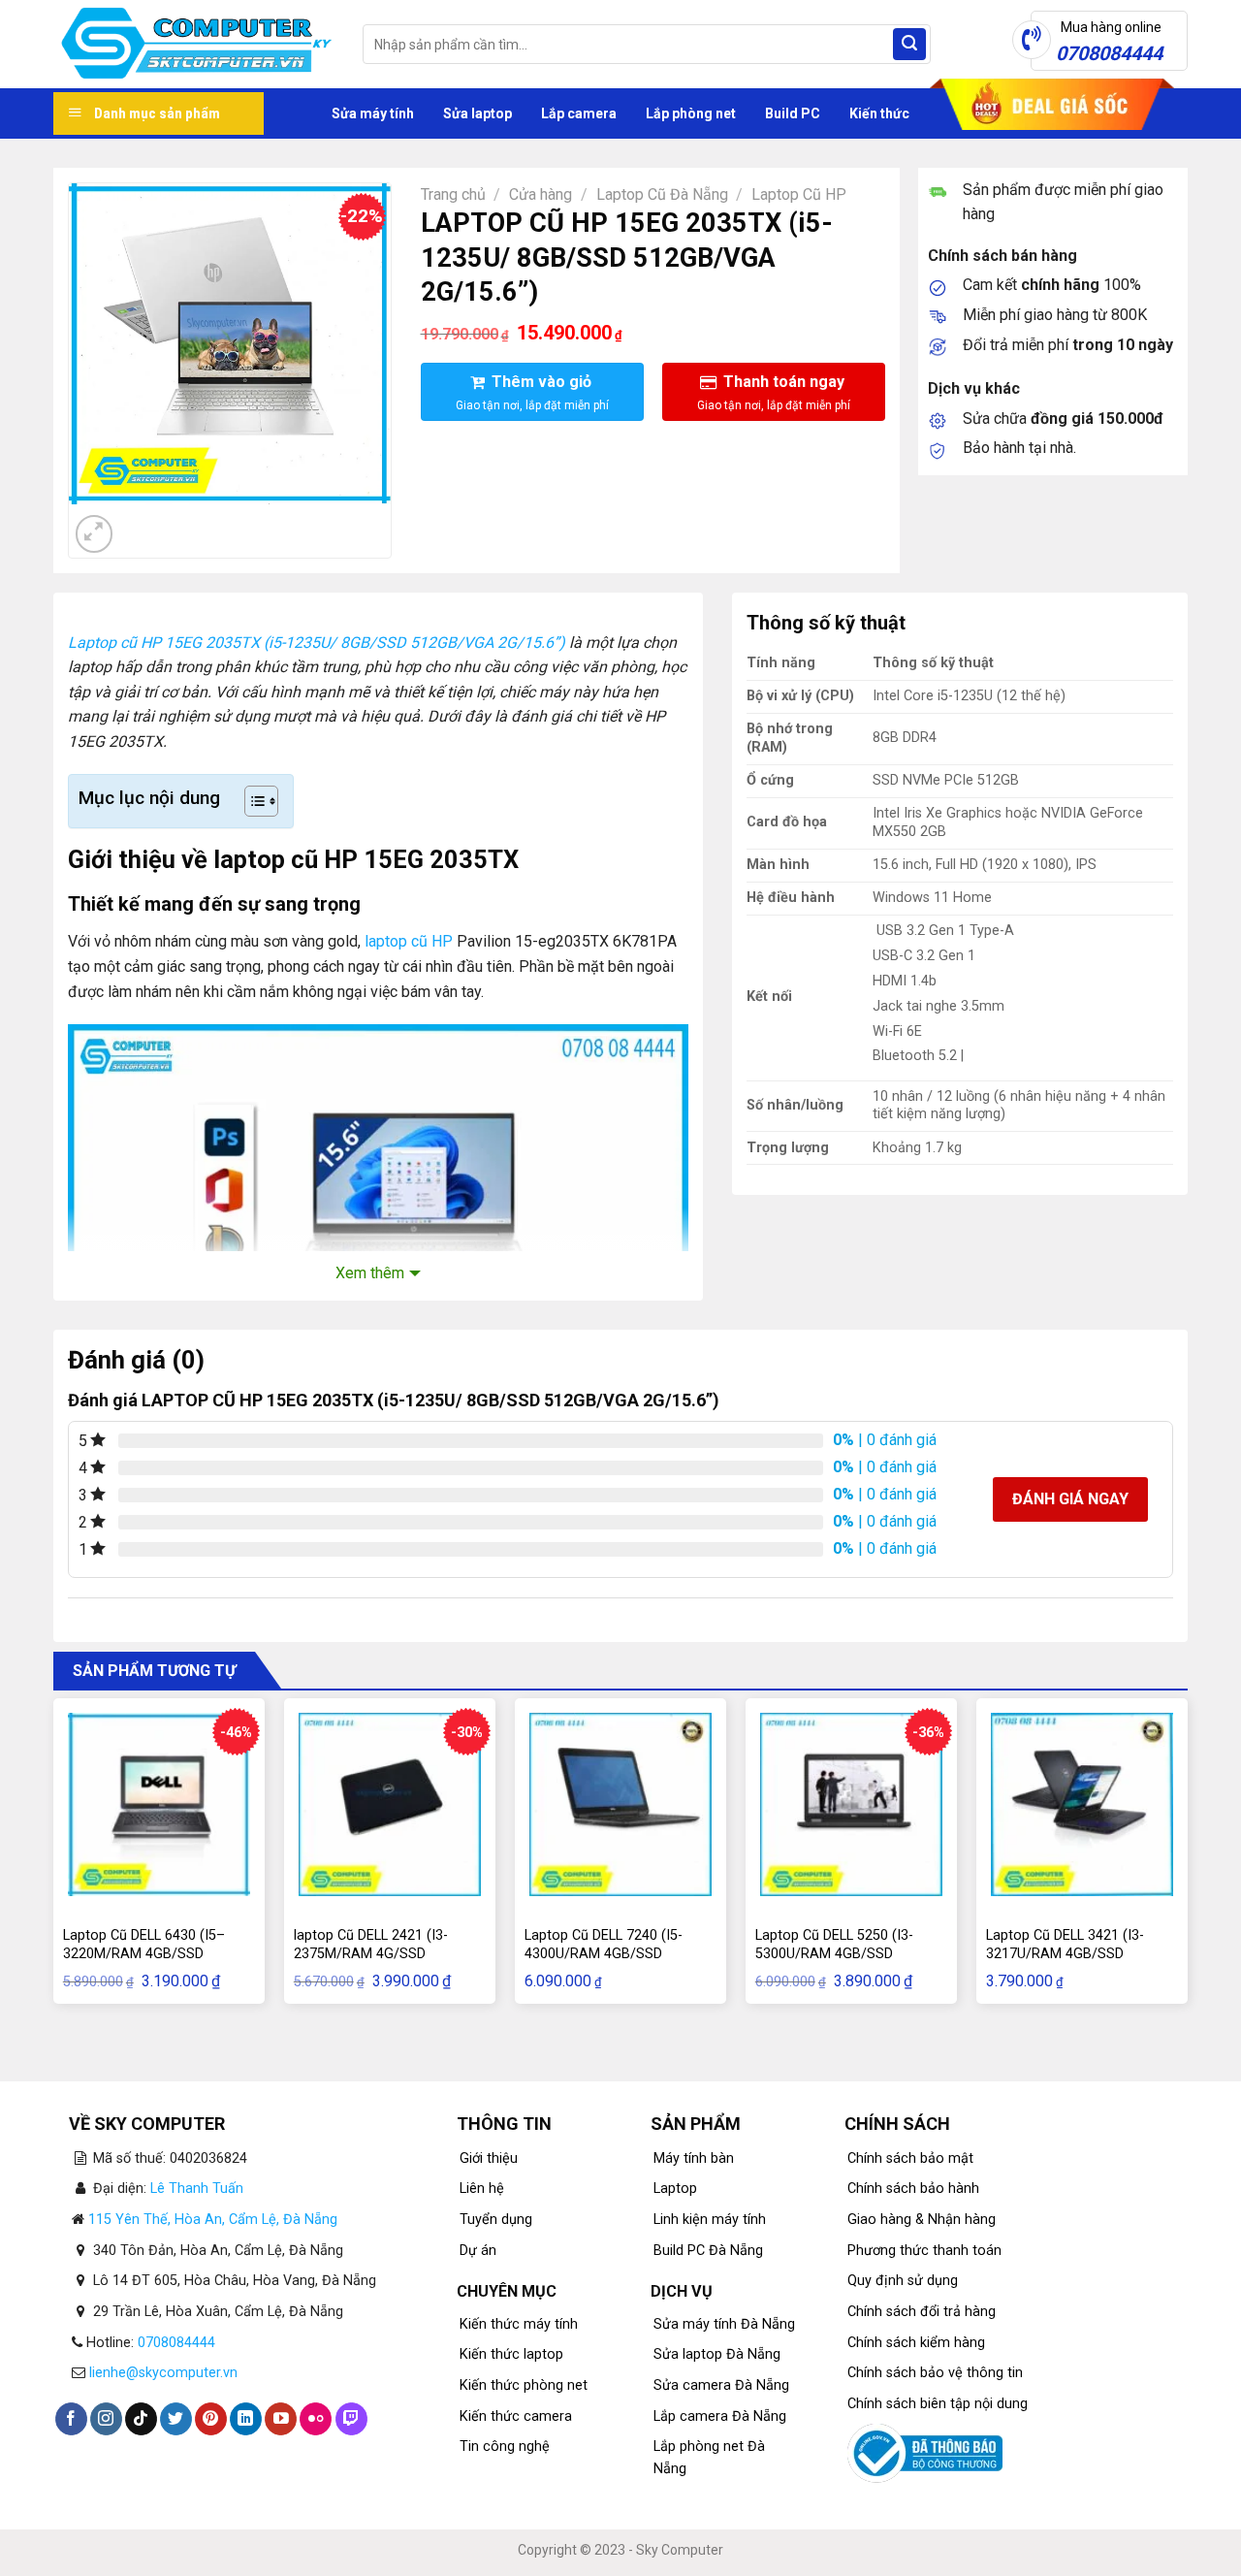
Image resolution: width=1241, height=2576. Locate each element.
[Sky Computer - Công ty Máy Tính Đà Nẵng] (193, 45)
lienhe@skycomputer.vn (163, 2373)
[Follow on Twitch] (351, 2419)
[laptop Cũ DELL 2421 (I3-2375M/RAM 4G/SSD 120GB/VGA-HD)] (390, 1804)
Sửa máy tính (373, 113)
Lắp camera (579, 113)
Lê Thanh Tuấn (197, 2189)
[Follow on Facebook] (71, 2419)
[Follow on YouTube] (281, 2419)
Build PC (793, 113)
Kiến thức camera (516, 2416)
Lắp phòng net (691, 113)
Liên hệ (482, 2189)
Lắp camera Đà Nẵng (720, 2416)
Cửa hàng (541, 194)
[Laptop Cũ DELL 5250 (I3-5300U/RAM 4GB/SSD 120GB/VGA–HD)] (851, 1804)
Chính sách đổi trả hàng (922, 2312)
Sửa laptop (477, 113)
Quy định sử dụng (903, 2281)
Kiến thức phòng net (524, 2385)
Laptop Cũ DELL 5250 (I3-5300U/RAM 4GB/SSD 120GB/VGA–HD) (834, 1953)
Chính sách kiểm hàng (916, 2343)
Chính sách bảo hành (913, 2189)
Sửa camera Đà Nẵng (721, 2385)
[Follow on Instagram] (106, 2419)
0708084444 (176, 2343)
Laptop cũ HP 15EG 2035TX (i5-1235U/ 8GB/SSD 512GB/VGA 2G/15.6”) (317, 643)
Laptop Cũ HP (799, 194)
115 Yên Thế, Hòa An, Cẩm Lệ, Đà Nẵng (213, 2220)
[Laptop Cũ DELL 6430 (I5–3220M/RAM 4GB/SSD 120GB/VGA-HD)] (159, 1804)
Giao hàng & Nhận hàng (922, 2220)
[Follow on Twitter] (176, 2419)
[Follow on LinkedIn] (246, 2419)
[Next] (141, 523)
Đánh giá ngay (1070, 1499)
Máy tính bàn (694, 2158)
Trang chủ (453, 194)
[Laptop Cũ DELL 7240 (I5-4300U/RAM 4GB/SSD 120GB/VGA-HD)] (620, 1804)
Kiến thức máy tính (519, 2324)
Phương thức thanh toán (924, 2251)
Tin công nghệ (505, 2447)
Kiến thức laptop (511, 2354)
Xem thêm (370, 1273)
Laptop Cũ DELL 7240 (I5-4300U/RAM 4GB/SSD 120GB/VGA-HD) (604, 1953)
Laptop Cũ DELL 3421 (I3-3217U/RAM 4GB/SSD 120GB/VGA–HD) (1065, 1953)
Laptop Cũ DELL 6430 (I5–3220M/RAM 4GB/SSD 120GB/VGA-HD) (144, 1953)
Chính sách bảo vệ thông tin (935, 2373)
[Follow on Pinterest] (211, 2419)
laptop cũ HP (409, 941)
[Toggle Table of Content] (252, 801)
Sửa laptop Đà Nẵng (717, 2354)
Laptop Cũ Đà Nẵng (662, 194)
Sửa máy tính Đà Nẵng (724, 2324)
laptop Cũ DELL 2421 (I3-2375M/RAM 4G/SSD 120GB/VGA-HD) (371, 1953)
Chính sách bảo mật (910, 2158)
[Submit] (909, 45)
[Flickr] (316, 2419)
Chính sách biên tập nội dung (938, 2404)
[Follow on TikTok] (141, 2419)
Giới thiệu (489, 2158)
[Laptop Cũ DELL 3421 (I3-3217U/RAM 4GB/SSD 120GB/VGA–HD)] (1082, 1804)
